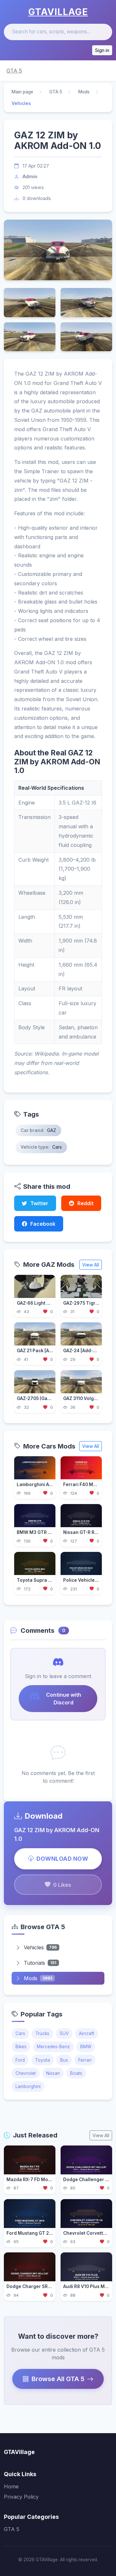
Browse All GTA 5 (58, 2379)
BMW (86, 2047)
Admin (30, 176)
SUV (64, 2033)
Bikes (21, 2047)
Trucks (42, 2033)
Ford (20, 2060)
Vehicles (40, 1947)
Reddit (85, 1203)
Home (11, 2486)
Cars (20, 2033)
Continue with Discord (64, 1699)
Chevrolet (26, 2073)
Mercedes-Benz (53, 2047)
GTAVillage (58, 12)
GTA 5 (14, 71)
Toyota (43, 2060)
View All (91, 1265)
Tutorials (40, 1963)
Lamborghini (28, 2086)
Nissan (53, 2073)
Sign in (102, 50)
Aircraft (87, 2033)
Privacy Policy (21, 2497)
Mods (84, 92)
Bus (64, 2060)
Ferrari (85, 2060)
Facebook (43, 1224)
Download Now (62, 1859)
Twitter (39, 1203)
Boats (76, 2073)
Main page (22, 92)
